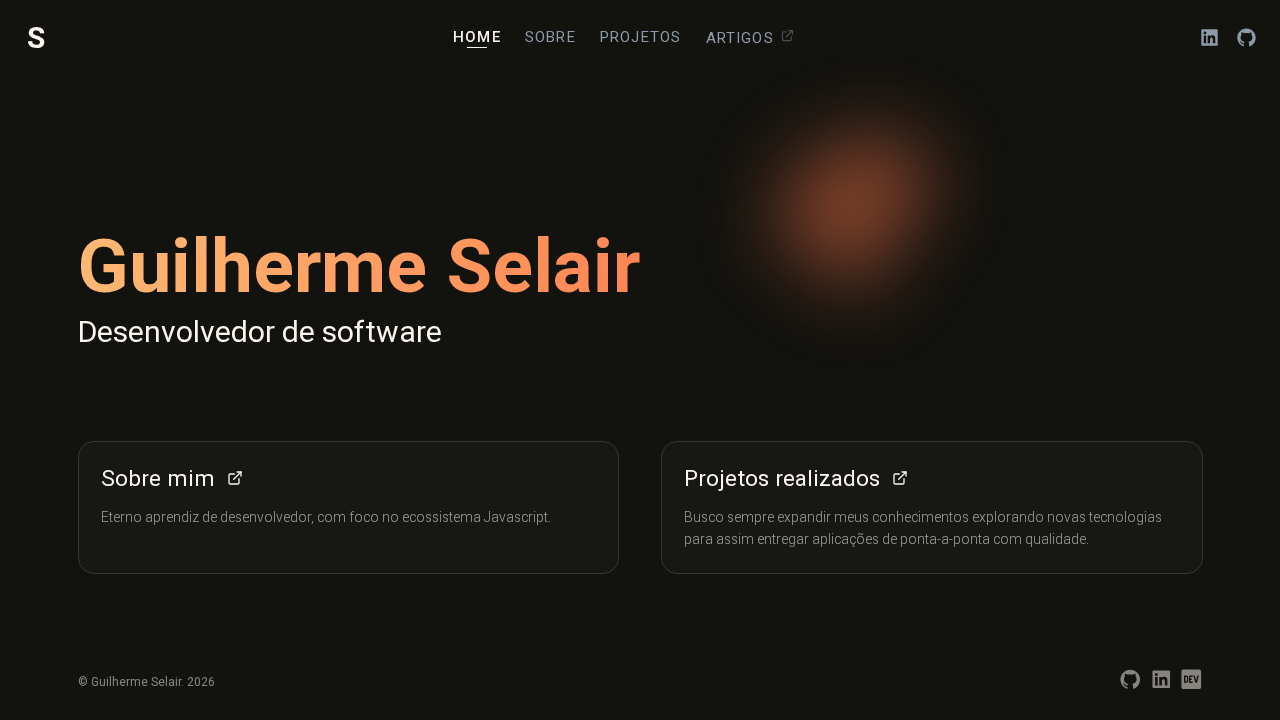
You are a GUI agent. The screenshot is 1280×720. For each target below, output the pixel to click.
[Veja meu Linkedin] (1209, 37)
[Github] (1130, 686)
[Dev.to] (1191, 686)
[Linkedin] (1161, 686)
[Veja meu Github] (1246, 37)
